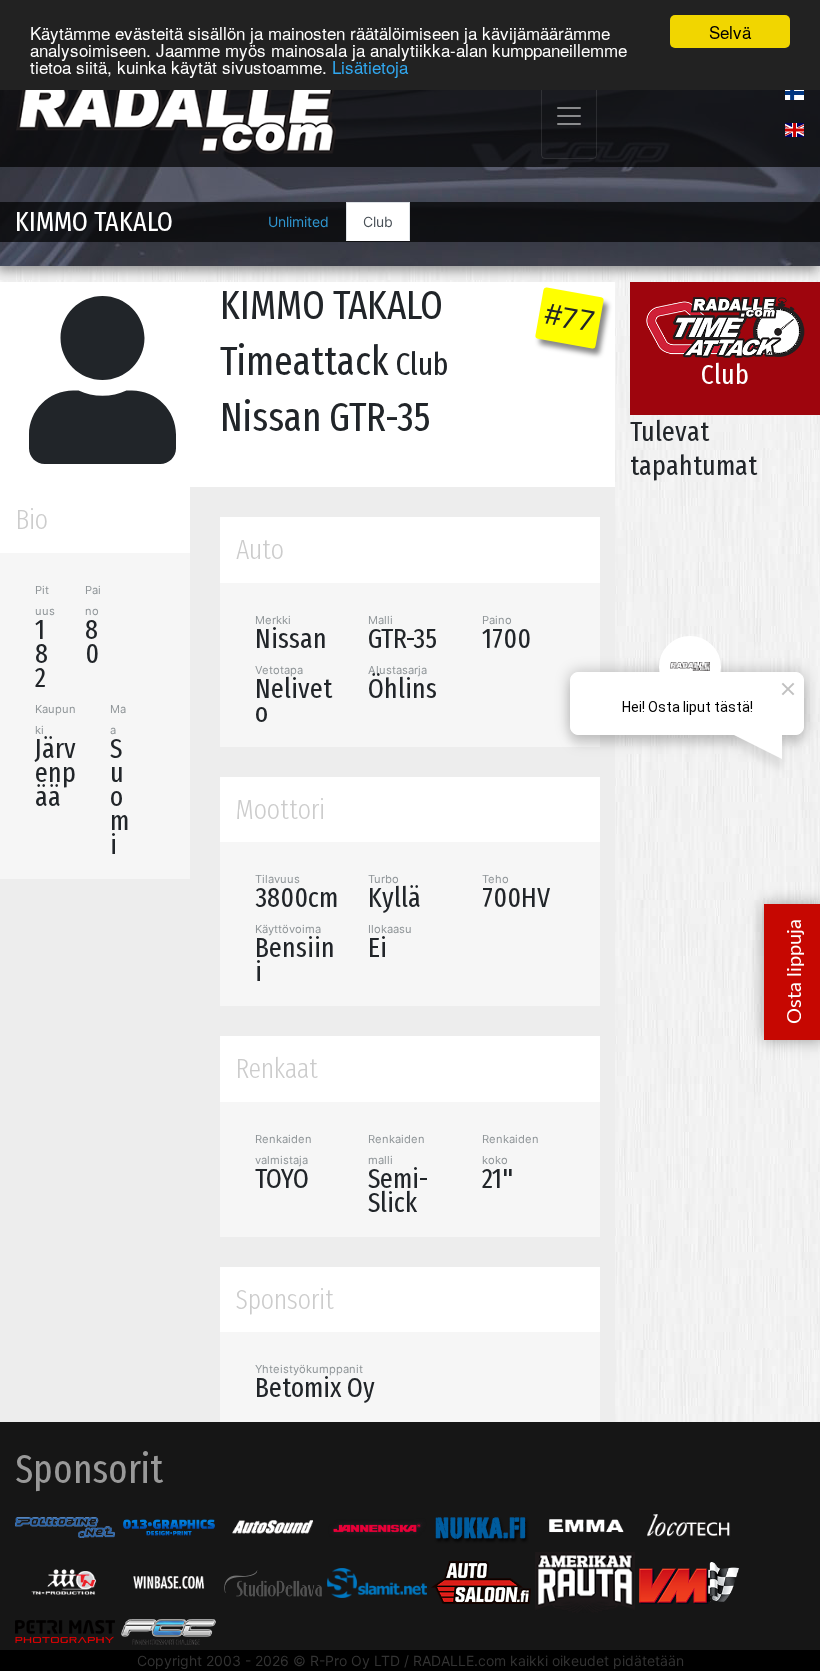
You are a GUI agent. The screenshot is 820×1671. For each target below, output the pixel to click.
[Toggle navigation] (569, 116)
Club (378, 221)
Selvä (730, 31)
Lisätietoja (370, 66)
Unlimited (298, 221)
